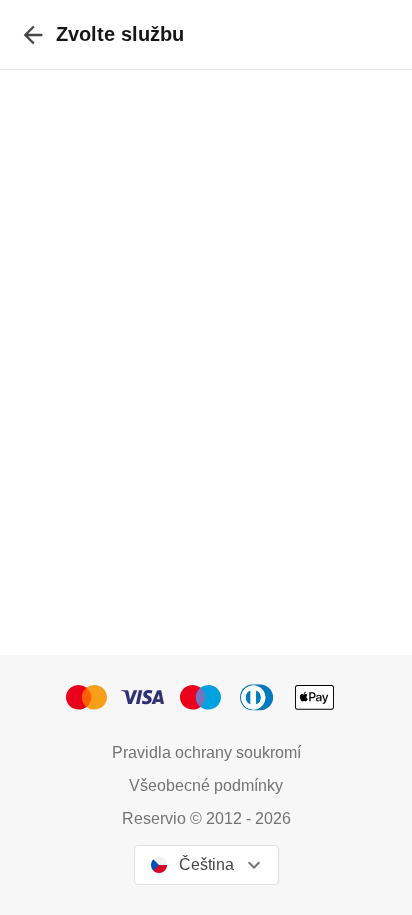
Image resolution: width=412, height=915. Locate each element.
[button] (92, 697)
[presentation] (33, 34)
